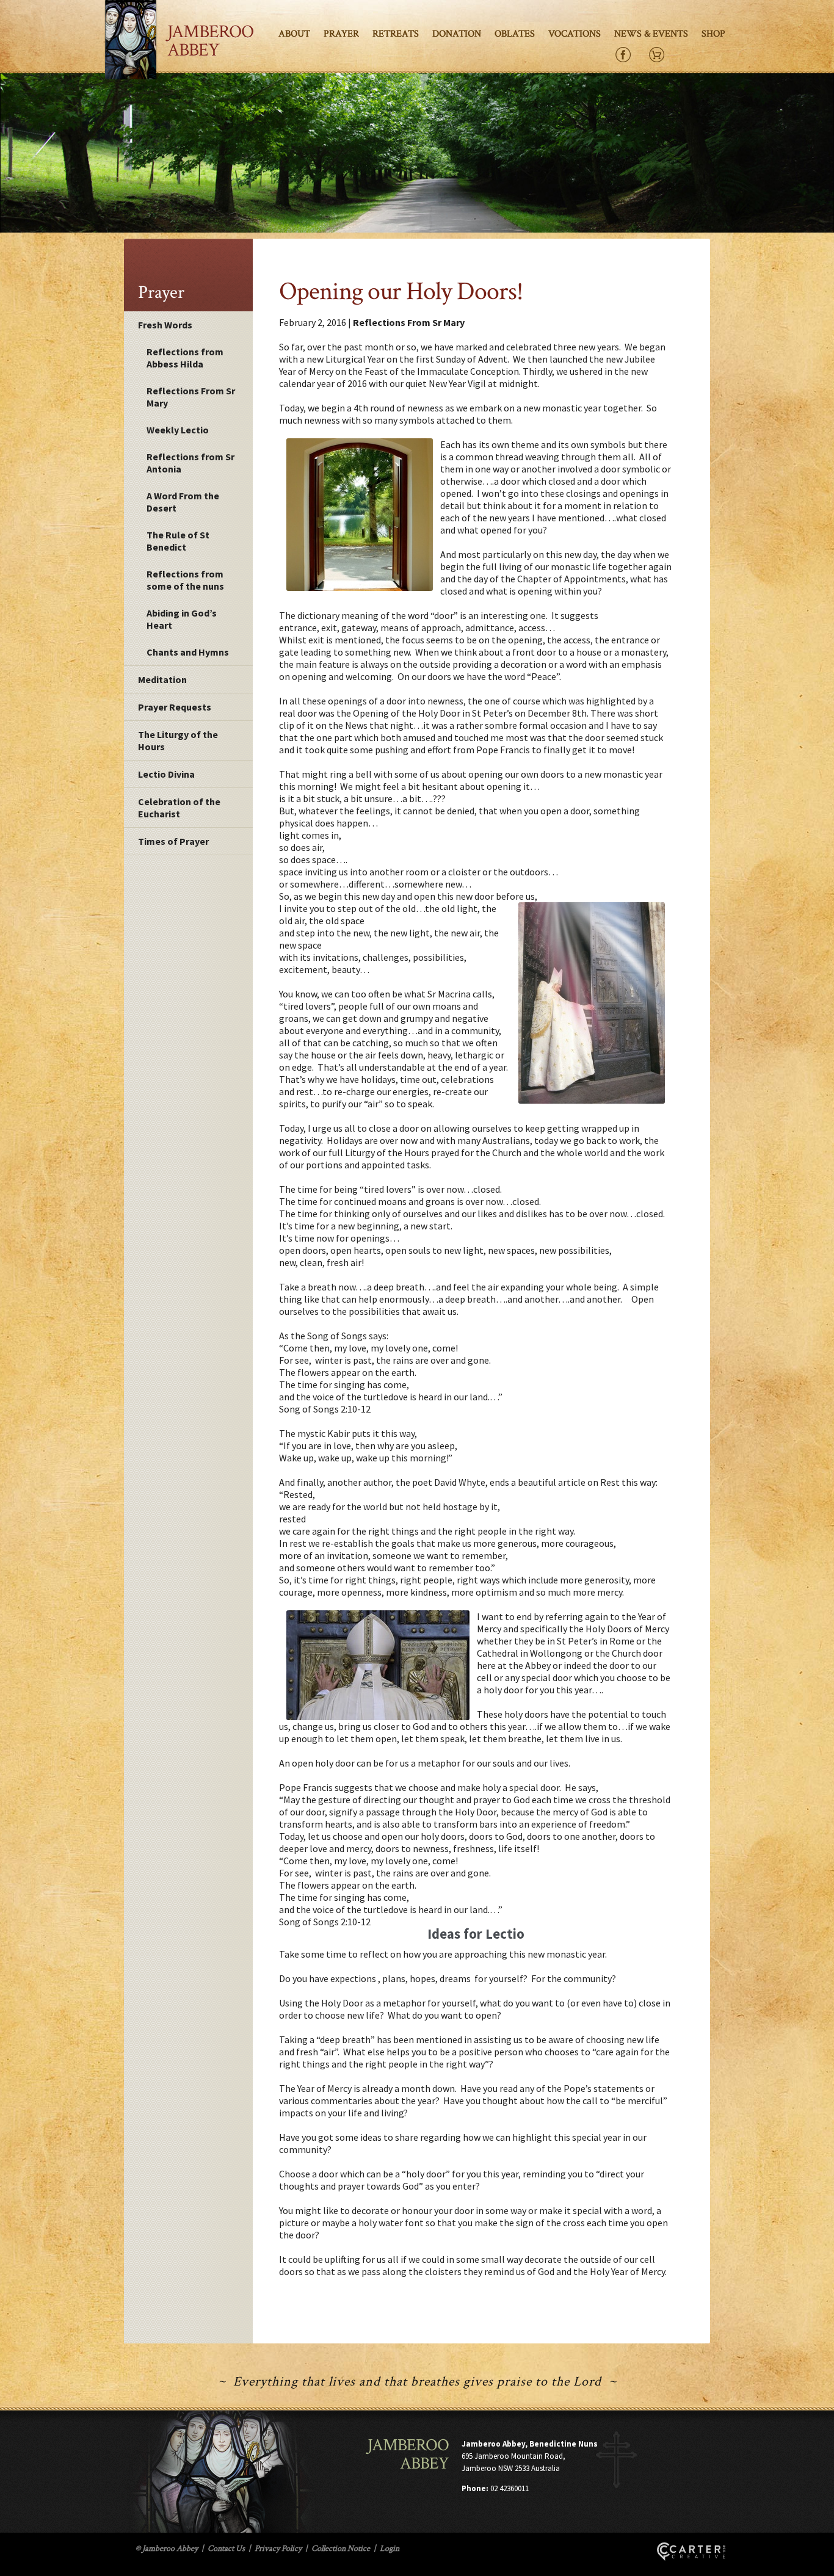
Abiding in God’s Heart (182, 619)
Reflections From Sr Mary (191, 397)
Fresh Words (165, 325)
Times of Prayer (173, 841)
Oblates (515, 34)
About (294, 34)
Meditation (162, 679)
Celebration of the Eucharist (179, 808)
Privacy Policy (278, 2549)
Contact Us (226, 2549)
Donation (457, 34)
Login (390, 2549)
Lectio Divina (166, 774)
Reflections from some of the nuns (185, 580)
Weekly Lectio (178, 430)
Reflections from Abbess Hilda (185, 358)
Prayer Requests (175, 707)
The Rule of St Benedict (178, 541)
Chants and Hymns (188, 652)
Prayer (341, 34)
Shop (713, 34)
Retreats (396, 34)
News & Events (651, 34)
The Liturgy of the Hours (178, 740)
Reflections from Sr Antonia (190, 463)
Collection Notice (341, 2549)
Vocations (575, 34)
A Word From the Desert (183, 502)
